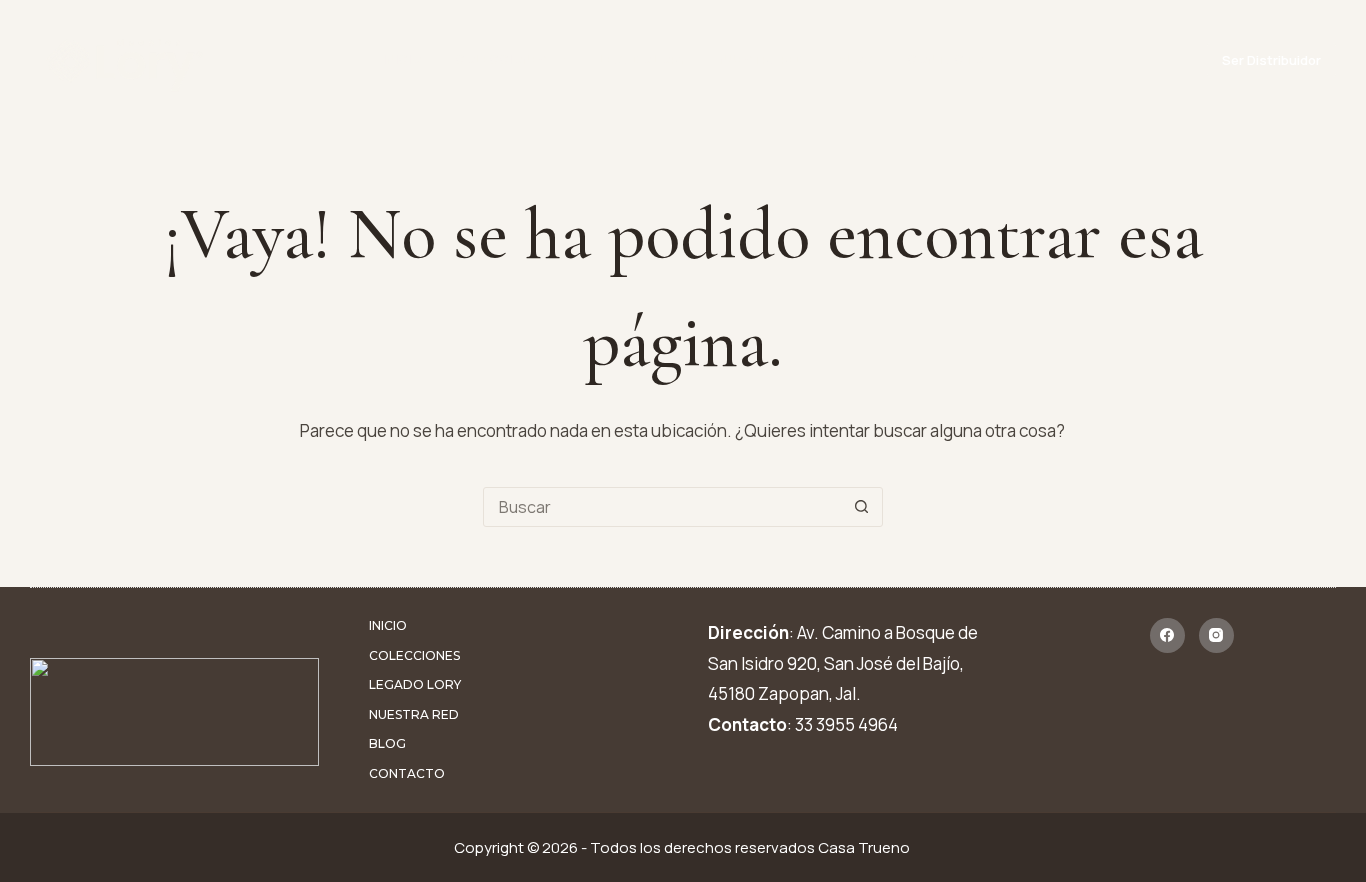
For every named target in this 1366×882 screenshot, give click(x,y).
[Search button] (862, 507)
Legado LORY (642, 59)
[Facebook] (1167, 635)
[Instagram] (1216, 635)
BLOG (855, 59)
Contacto (945, 59)
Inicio (402, 59)
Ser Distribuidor (1271, 60)
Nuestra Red (761, 59)
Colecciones (500, 59)
